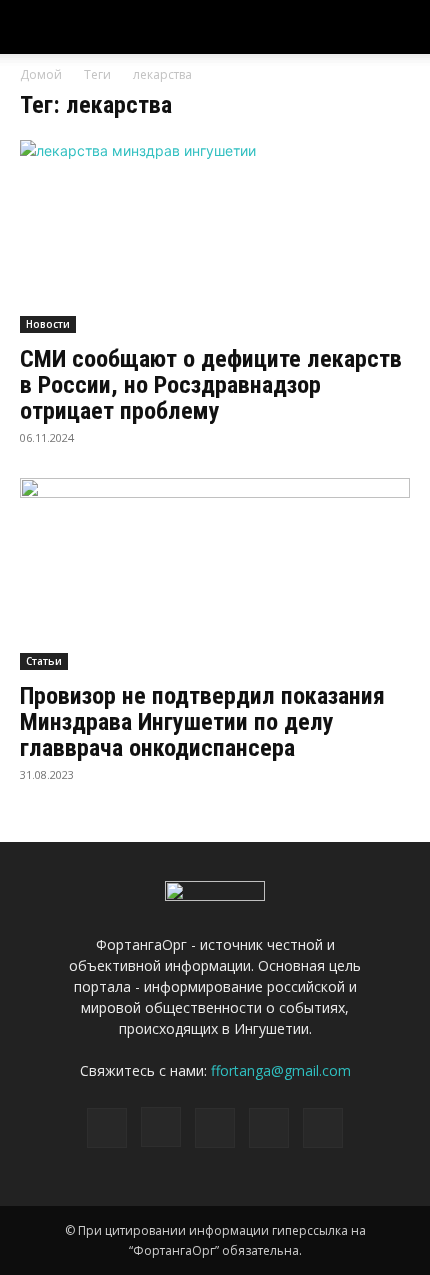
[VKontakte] (269, 1128)
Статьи (44, 661)
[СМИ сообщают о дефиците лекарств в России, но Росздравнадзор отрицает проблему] (215, 236)
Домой (41, 74)
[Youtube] (323, 1128)
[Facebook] (107, 1128)
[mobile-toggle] (34, 27)
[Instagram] (161, 1127)
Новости (48, 324)
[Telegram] (215, 1128)
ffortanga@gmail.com (281, 1070)
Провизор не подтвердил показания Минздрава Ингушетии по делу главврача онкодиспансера (202, 722)
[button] (402, 27)
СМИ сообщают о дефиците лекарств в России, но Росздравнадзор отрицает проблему (211, 385)
